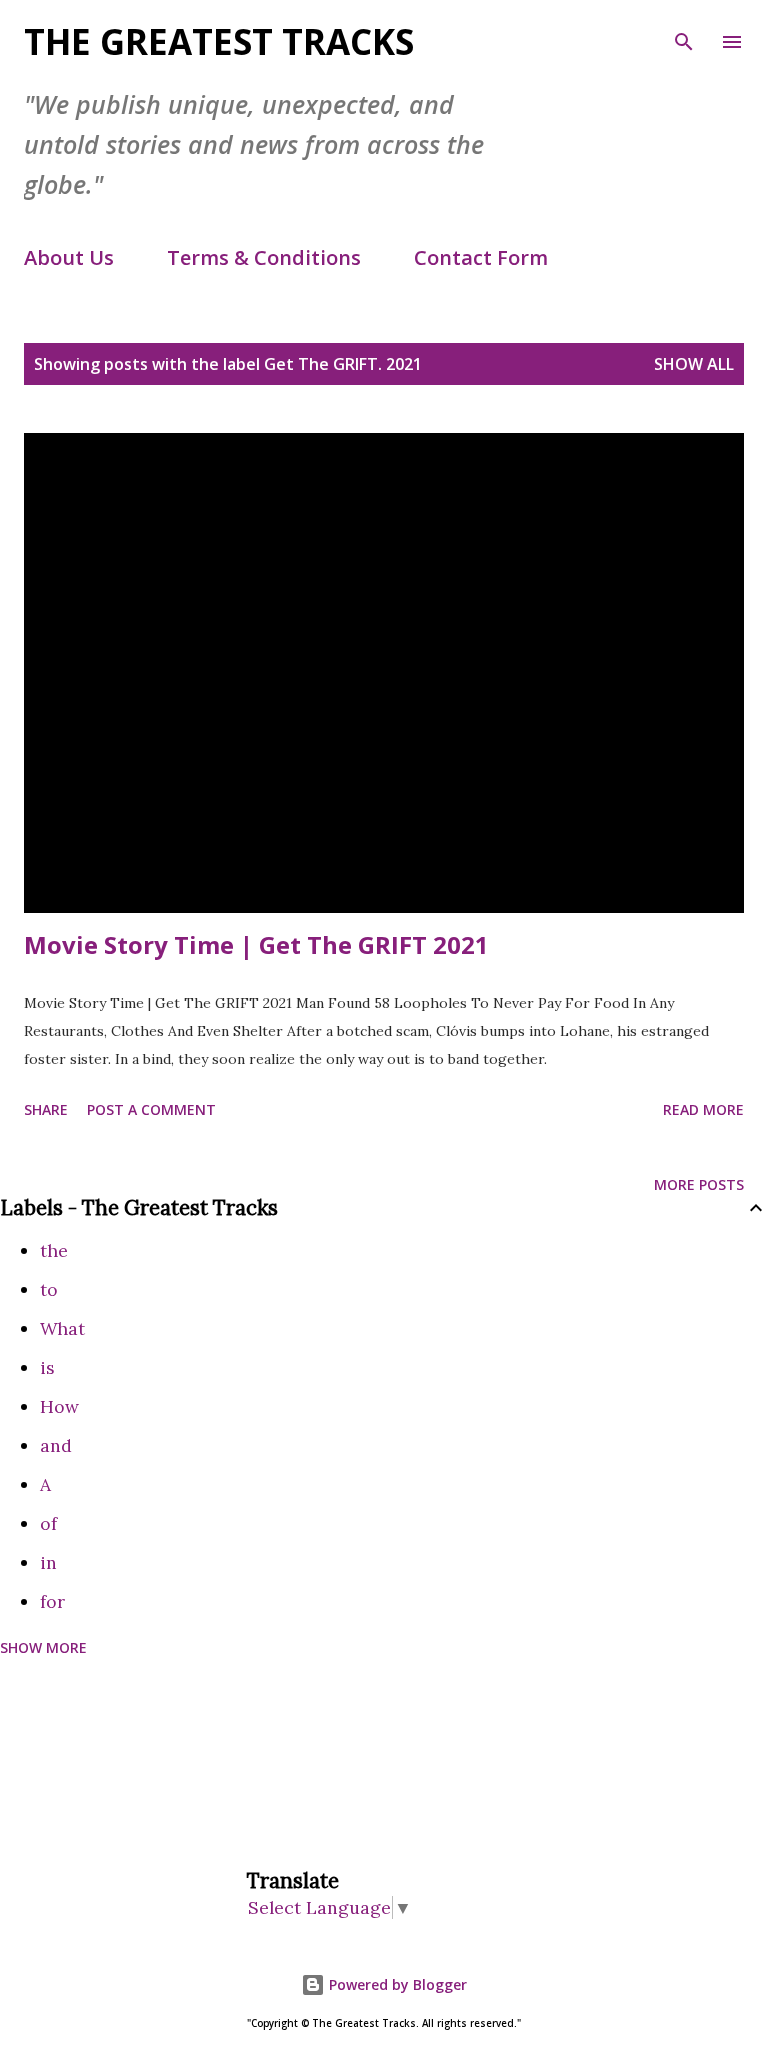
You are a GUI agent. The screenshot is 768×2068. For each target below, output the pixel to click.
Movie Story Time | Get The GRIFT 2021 (256, 944)
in (48, 1562)
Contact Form (481, 257)
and (56, 1445)
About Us (69, 257)
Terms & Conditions (264, 257)
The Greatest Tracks (219, 41)
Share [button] (46, 1109)
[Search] (684, 36)
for (52, 1601)
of (48, 1523)
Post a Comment (151, 1109)
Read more (703, 1109)
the (54, 1250)
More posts (699, 1184)
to (49, 1289)
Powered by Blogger (396, 1984)
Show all (694, 364)
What (62, 1328)
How (59, 1406)
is (47, 1367)
